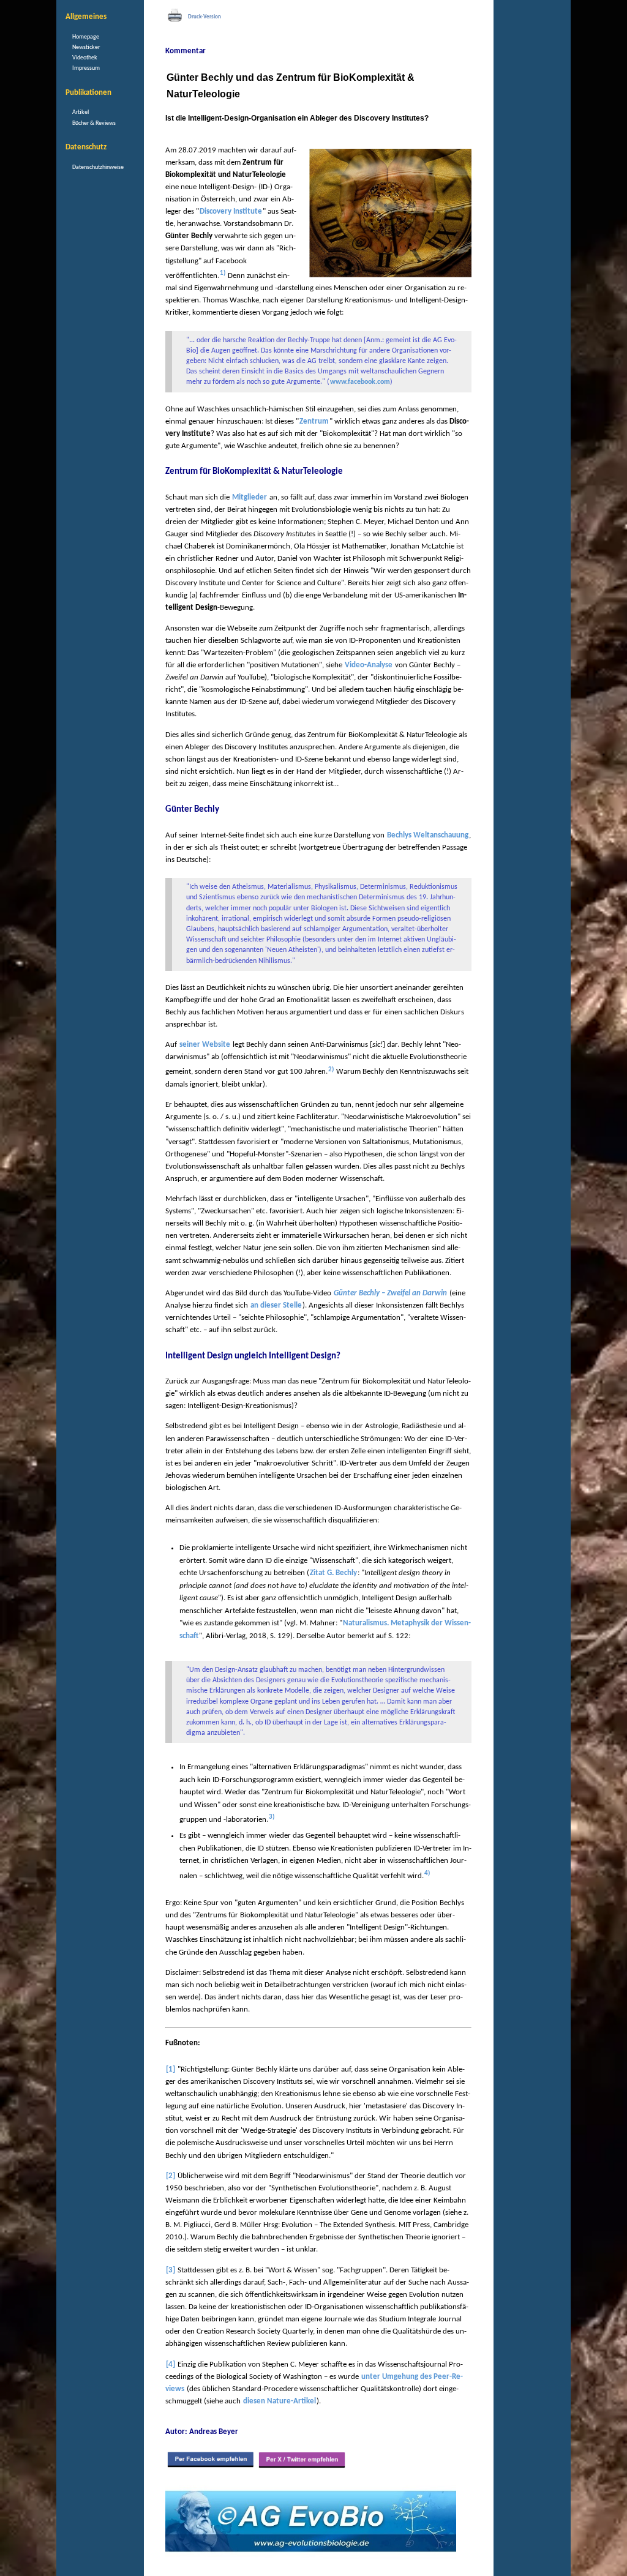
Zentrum (314, 421)
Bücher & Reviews (94, 123)
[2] (171, 2176)
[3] (171, 2270)
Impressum (86, 68)
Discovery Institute (231, 212)
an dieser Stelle (276, 1305)
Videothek (85, 58)
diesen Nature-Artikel (280, 2401)
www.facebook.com (360, 382)
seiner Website (205, 1045)
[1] (171, 2069)
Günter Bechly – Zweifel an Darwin (390, 1293)
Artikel (81, 112)
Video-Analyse (369, 665)
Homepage (86, 37)
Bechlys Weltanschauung (428, 835)
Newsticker (86, 47)
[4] (171, 2364)
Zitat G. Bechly (333, 1573)
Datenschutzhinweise (98, 167)
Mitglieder (250, 497)
